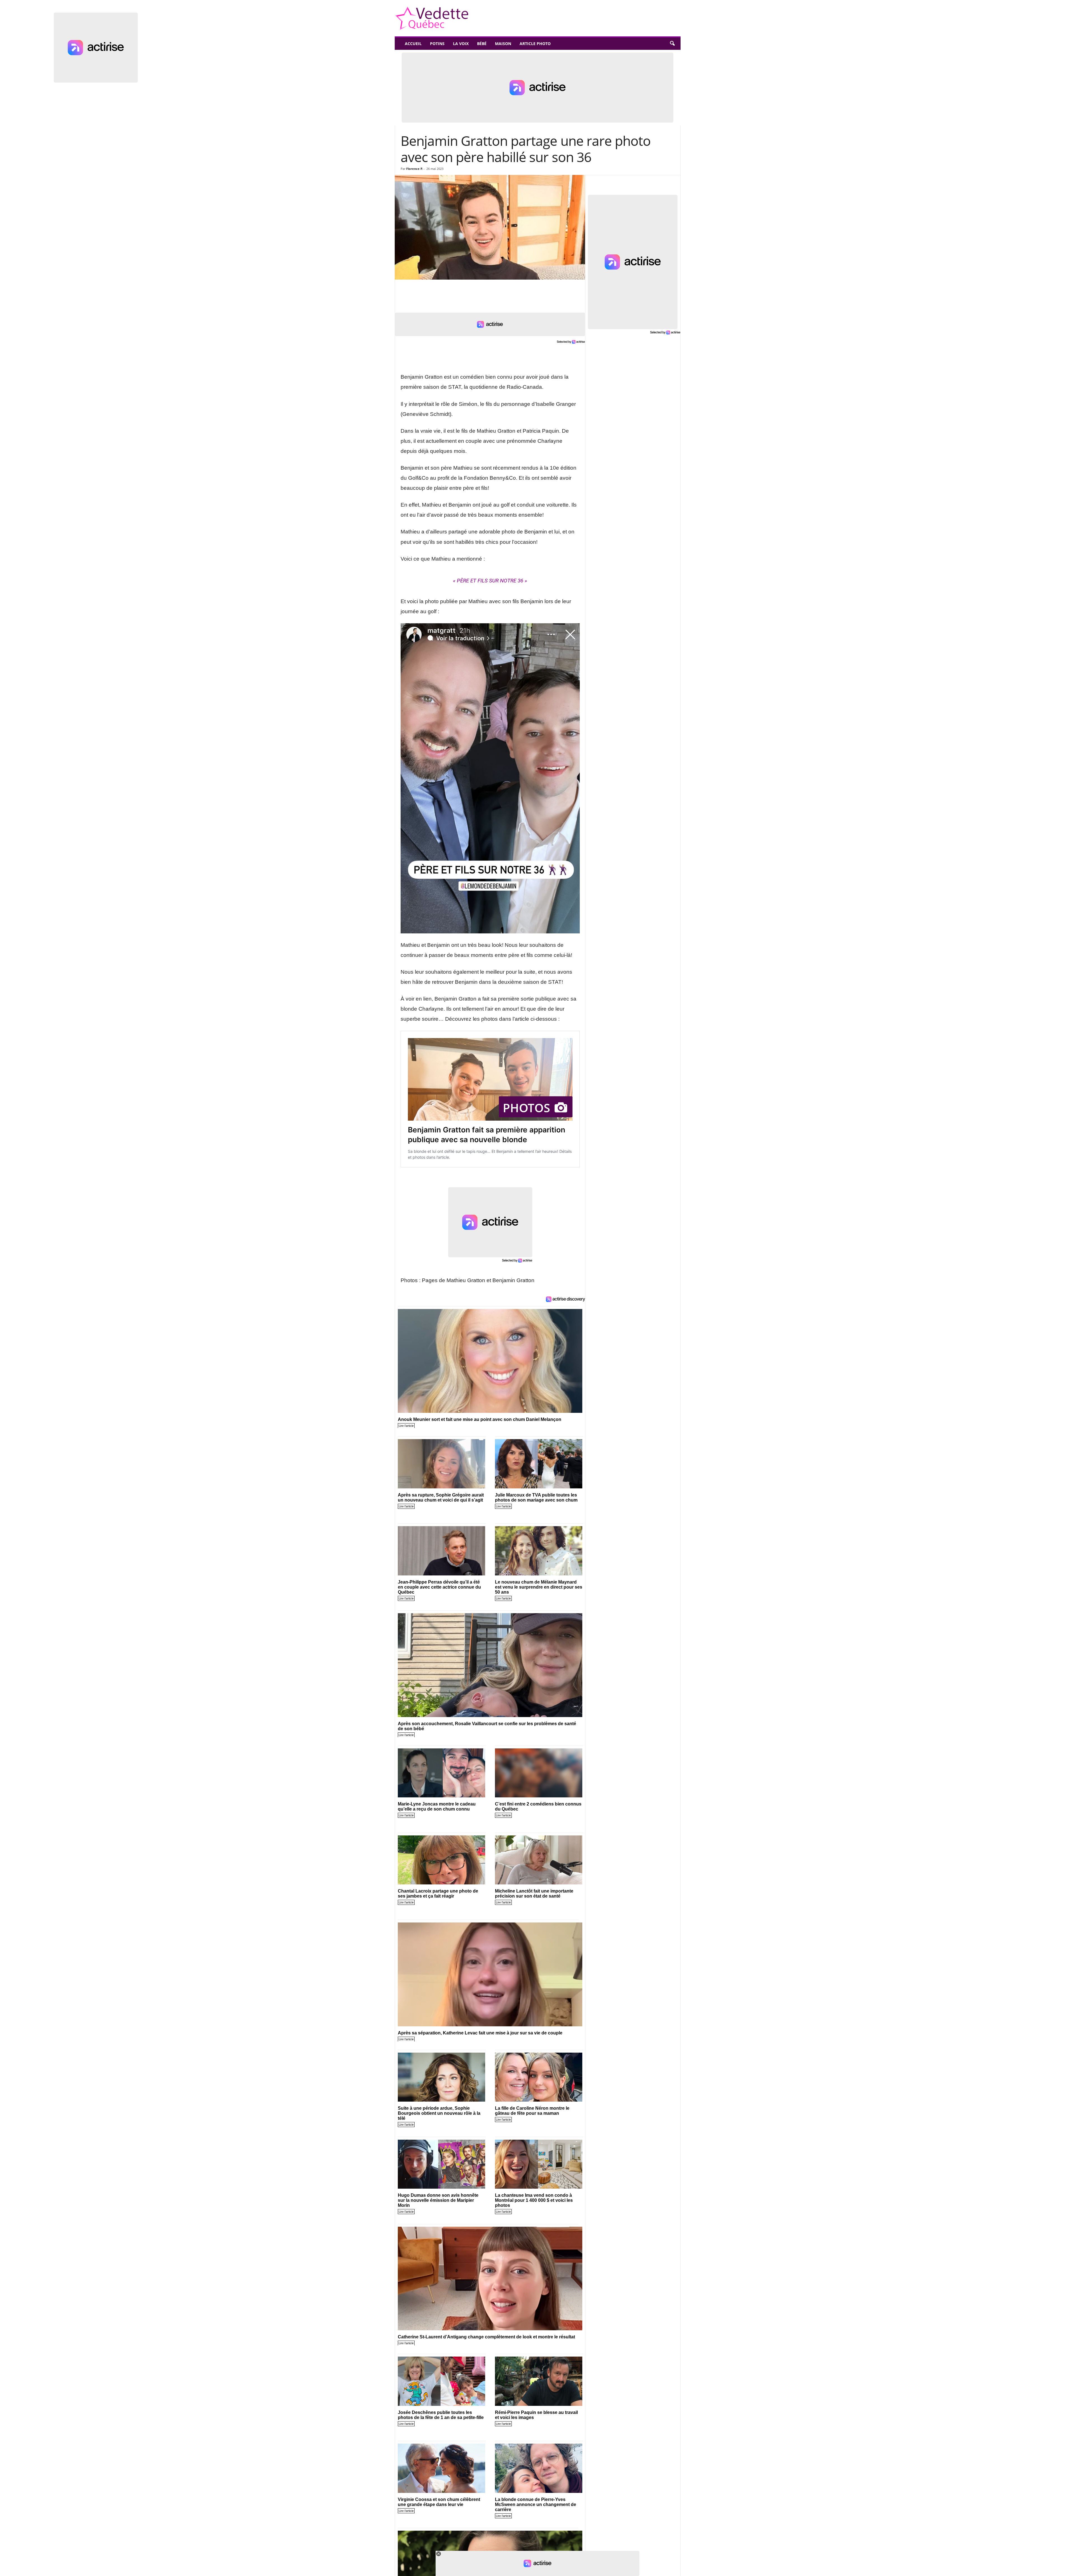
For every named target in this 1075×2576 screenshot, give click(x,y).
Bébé (482, 44)
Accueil (413, 44)
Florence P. (414, 169)
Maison (503, 44)
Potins (437, 44)
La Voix (461, 44)
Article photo (535, 44)
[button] (672, 44)
